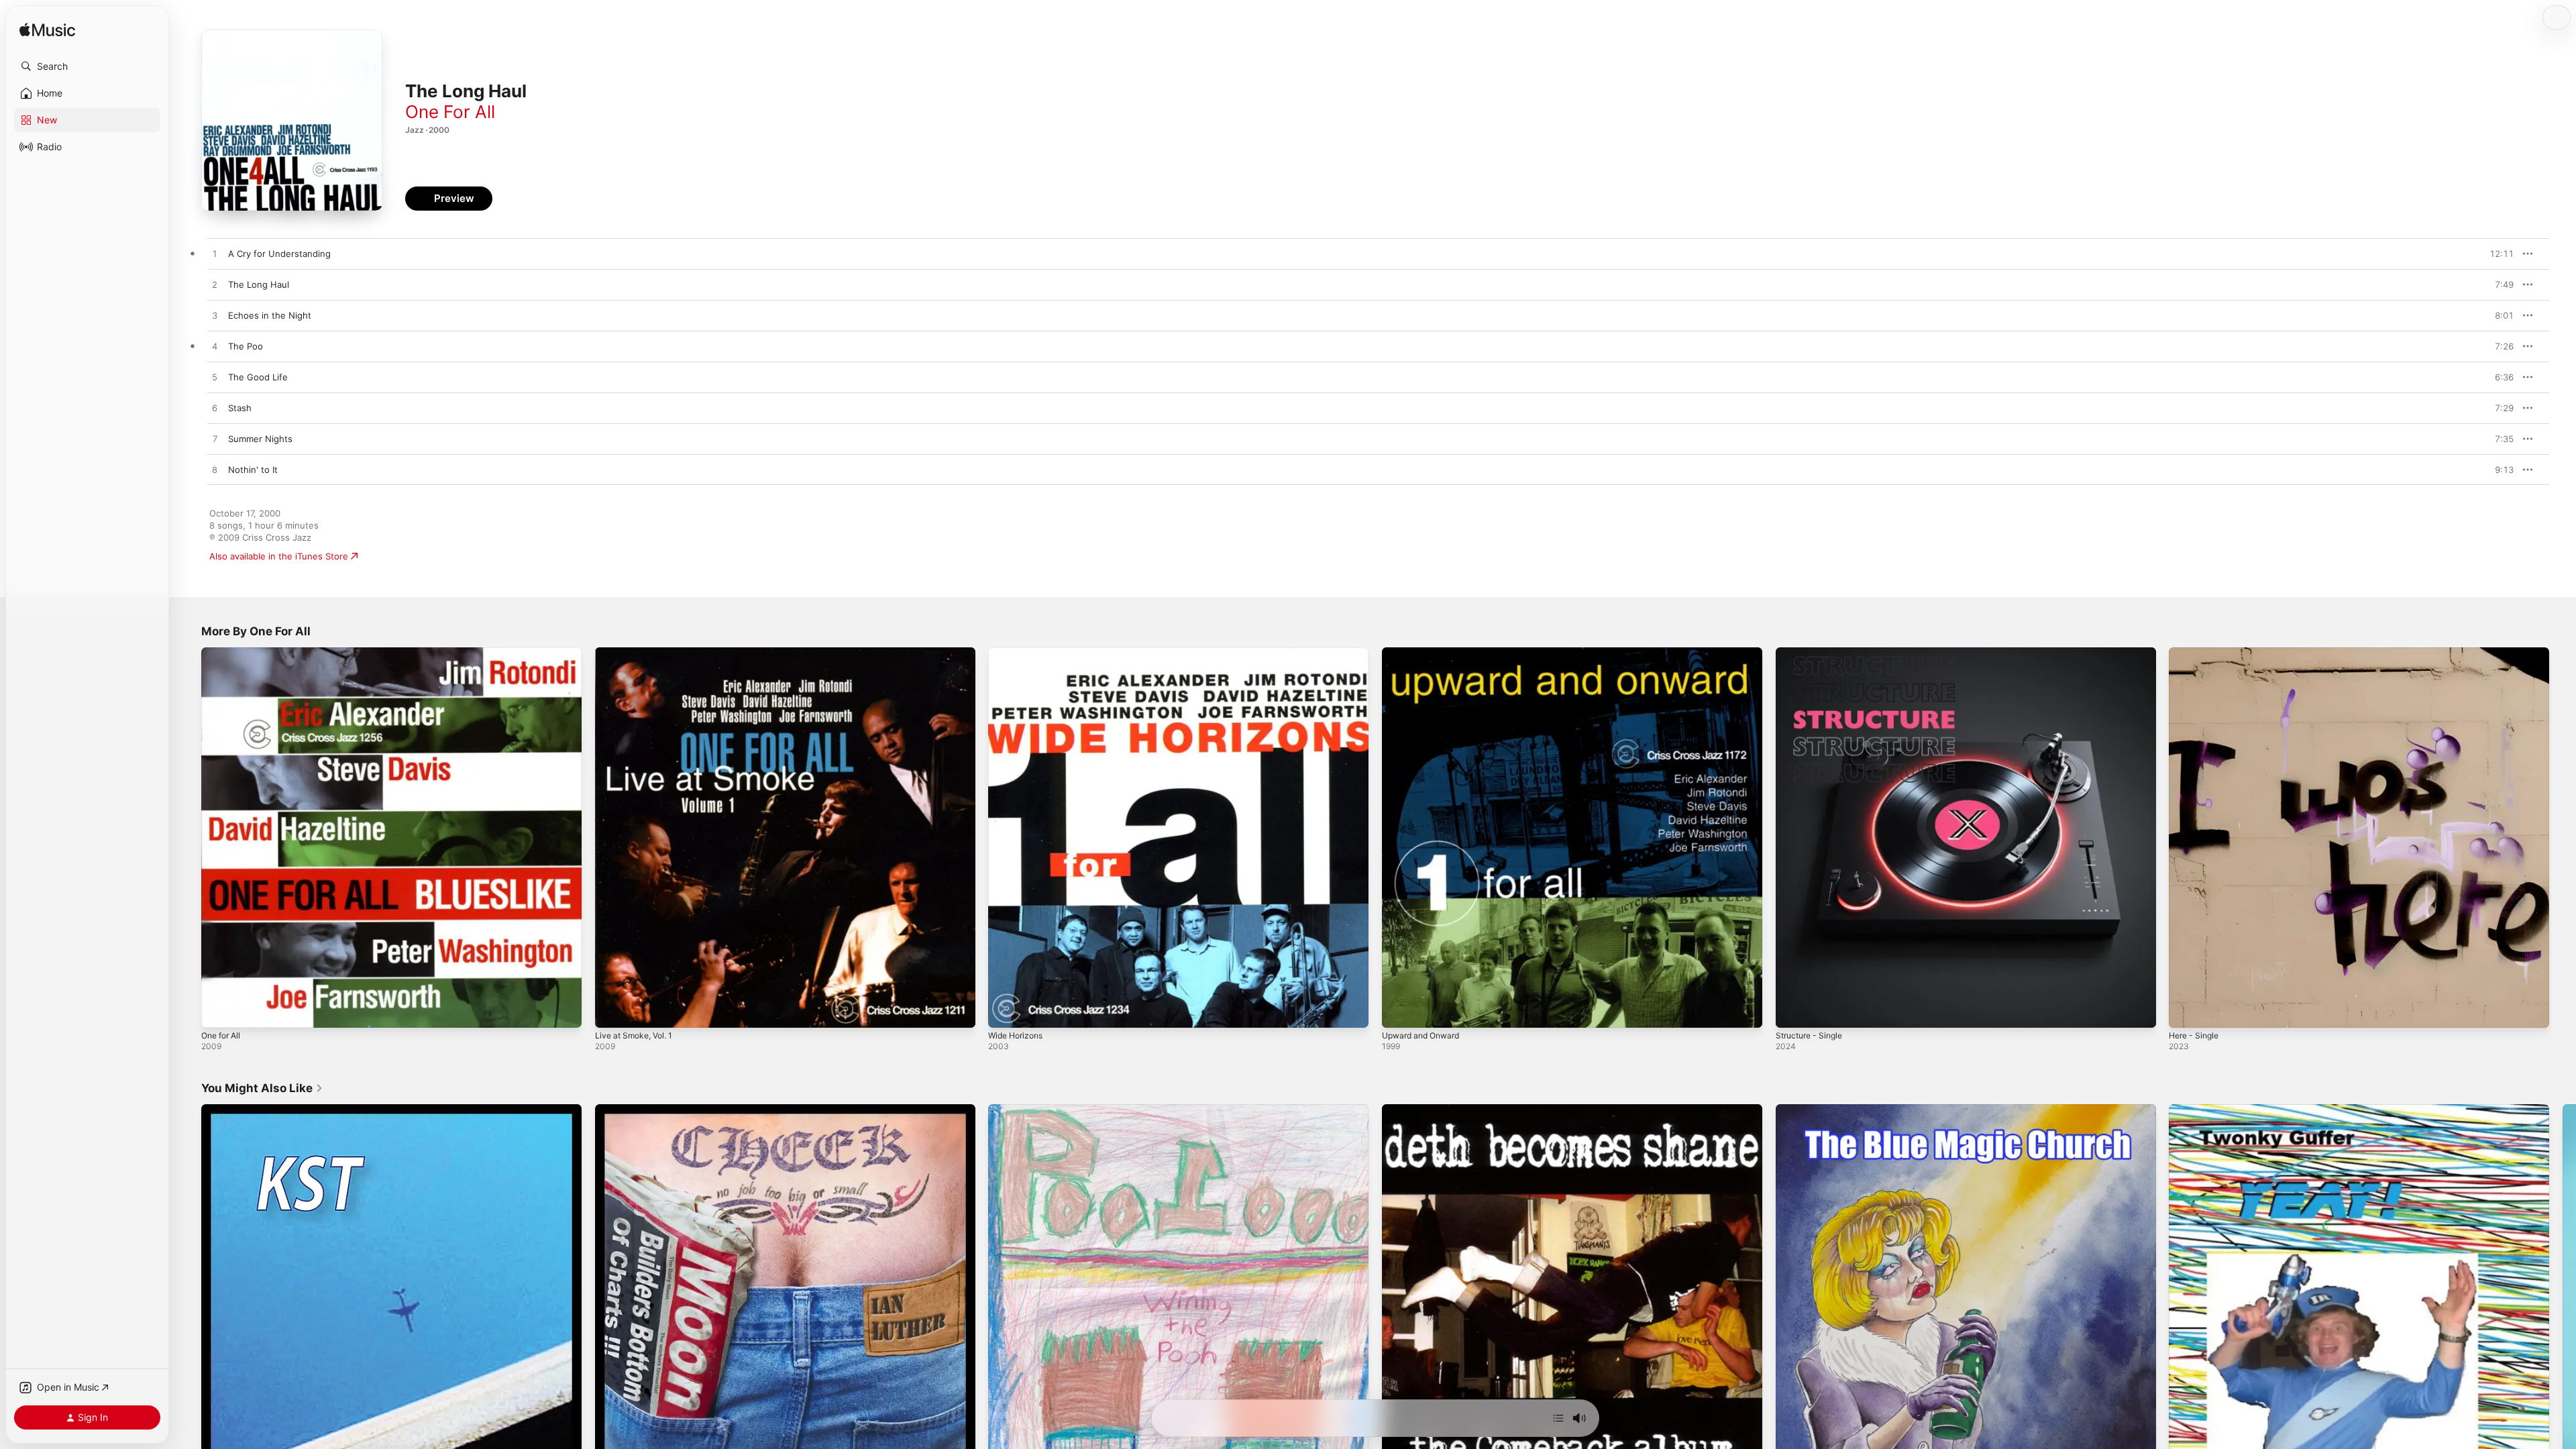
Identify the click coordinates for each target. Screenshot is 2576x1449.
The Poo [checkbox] (246, 346)
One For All (450, 112)
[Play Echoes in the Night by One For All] (215, 316)
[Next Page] (2563, 1294)
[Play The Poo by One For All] (215, 347)
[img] (47, 31)
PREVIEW (2499, 254)
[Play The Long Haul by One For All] (215, 285)
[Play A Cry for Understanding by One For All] (215, 254)
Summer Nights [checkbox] (260, 439)
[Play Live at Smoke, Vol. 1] (612, 1011)
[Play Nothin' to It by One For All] (215, 470)
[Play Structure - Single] (1792, 1011)
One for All (224, 653)
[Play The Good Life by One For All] (215, 378)
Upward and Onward (1425, 653)
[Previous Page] (188, 1294)
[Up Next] (1558, 1418)
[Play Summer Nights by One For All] (215, 439)
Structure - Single (1813, 653)
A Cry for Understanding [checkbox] (279, 254)
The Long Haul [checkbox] (259, 284)
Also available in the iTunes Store (279, 556)
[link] (262, 1088)
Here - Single (2197, 653)
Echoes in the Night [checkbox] (270, 315)
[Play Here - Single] (2186, 1011)
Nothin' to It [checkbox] (253, 470)
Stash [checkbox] (240, 408)
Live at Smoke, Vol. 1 (638, 653)
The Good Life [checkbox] (258, 377)
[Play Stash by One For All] (215, 409)
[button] (87, 66)
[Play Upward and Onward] (1399, 1011)
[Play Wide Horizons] (1005, 1011)
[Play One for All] (218, 1011)
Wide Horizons (1019, 653)
